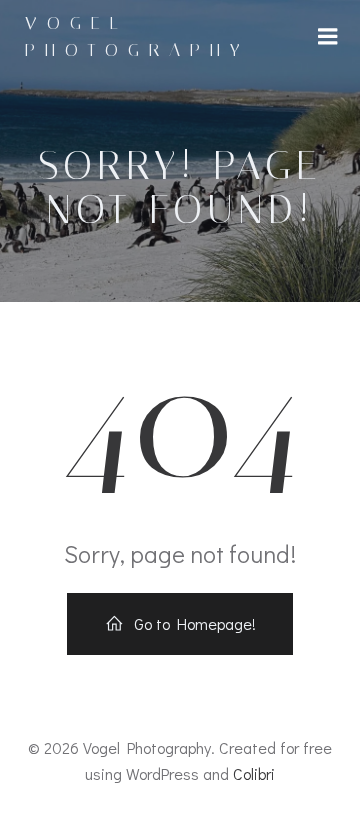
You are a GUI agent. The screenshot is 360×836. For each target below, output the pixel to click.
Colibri (254, 773)
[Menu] (328, 37)
